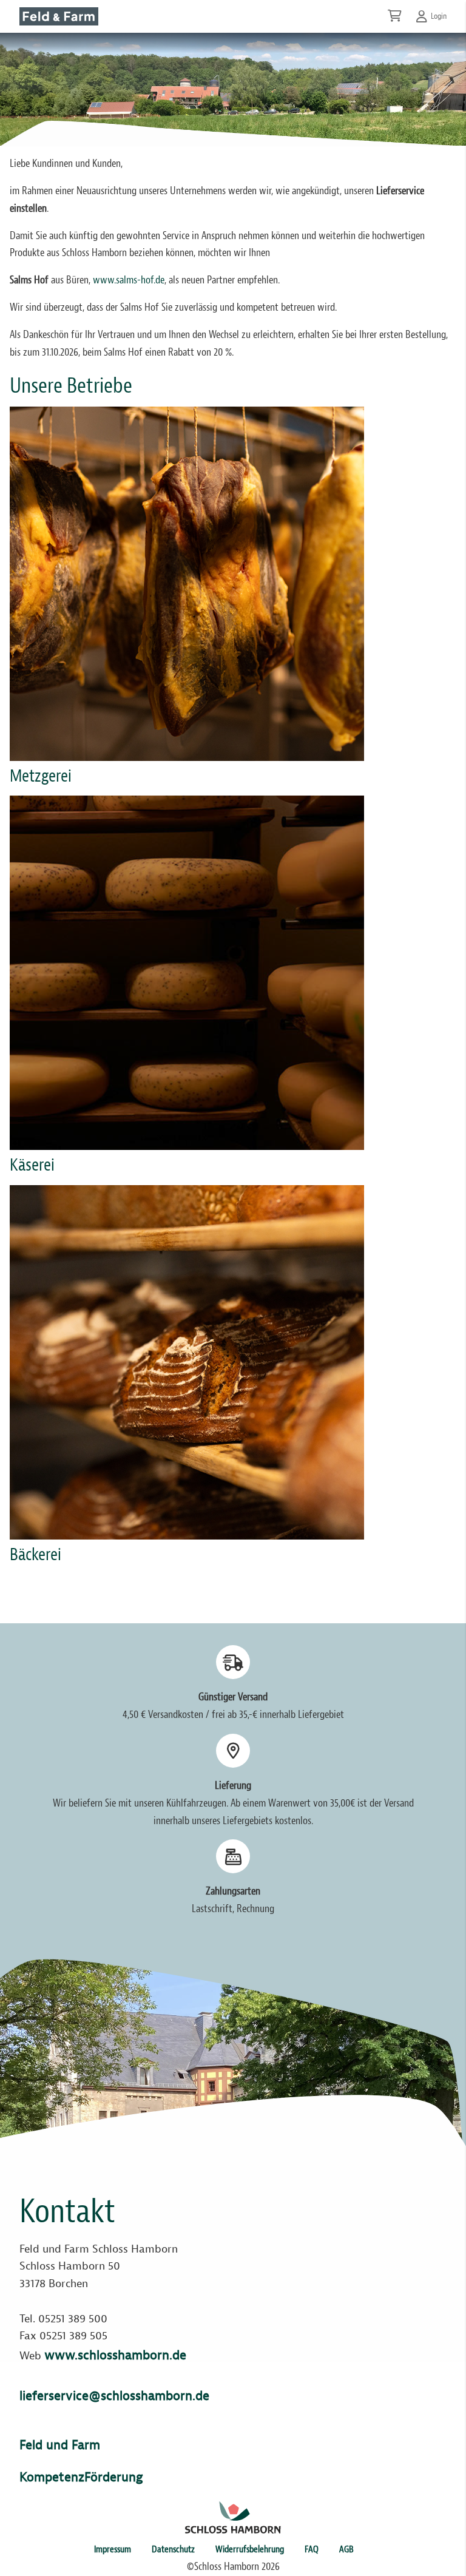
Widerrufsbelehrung (250, 2549)
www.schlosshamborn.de (115, 2355)
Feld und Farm (60, 2445)
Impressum (113, 2549)
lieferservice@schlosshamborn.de (114, 2396)
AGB (346, 2549)
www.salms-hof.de (129, 280)
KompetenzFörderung (81, 2477)
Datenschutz (173, 2549)
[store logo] (59, 16)
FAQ (312, 2549)
